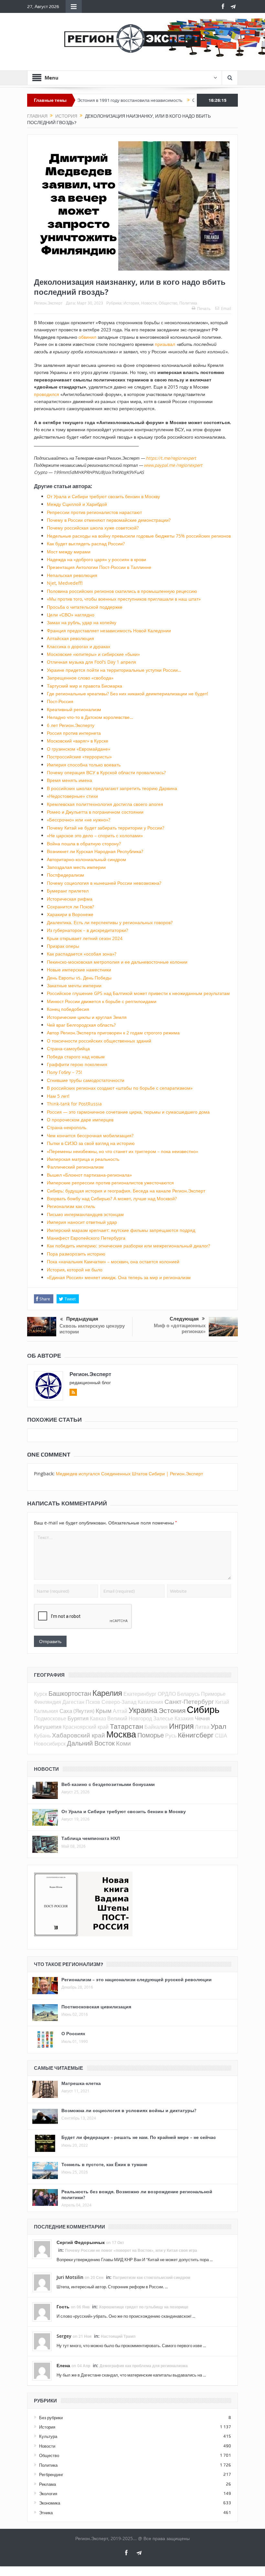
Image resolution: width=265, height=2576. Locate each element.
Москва (121, 1734)
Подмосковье (50, 1718)
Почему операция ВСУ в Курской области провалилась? (106, 772)
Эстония (172, 1710)
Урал (218, 1726)
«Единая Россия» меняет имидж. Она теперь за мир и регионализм (119, 1277)
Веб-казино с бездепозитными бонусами (108, 1784)
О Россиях (73, 2033)
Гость (63, 2307)
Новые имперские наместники (79, 970)
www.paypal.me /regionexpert (173, 465)
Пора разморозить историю (76, 1254)
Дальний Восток (91, 1743)
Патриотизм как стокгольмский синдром (152, 2277)
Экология (48, 2494)
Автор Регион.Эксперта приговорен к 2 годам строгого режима (113, 1033)
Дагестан (73, 1702)
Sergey (64, 2336)
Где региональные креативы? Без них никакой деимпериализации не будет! (127, 694)
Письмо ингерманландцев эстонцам (85, 1214)
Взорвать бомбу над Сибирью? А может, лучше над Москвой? (112, 1198)
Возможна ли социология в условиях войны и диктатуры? (129, 2110)
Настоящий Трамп (118, 2336)
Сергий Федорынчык (81, 2242)
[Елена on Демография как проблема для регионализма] (42, 2370)
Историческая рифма (70, 899)
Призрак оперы (63, 946)
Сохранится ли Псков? (70, 907)
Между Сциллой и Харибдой (77, 504)
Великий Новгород (130, 1718)
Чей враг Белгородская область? (81, 1025)
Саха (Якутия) (77, 1711)
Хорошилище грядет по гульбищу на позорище (144, 2307)
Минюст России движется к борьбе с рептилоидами (102, 1001)
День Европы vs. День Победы (79, 978)
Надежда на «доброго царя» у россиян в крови (96, 559)
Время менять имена (69, 780)
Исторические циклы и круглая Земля (87, 1017)
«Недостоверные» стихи (72, 796)
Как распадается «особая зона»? (82, 954)
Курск (41, 1694)
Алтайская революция (70, 638)
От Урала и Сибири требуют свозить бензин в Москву (103, 496)
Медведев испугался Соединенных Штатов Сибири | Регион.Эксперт (129, 1474)
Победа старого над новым (76, 1057)
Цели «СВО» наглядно (71, 615)
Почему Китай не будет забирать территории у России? (106, 828)
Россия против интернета (74, 733)
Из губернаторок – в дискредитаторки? (87, 930)
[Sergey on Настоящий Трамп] (42, 2341)
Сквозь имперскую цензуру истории (92, 1329)
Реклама (48, 2484)
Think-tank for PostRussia (74, 1104)
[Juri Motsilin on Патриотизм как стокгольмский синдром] (42, 2282)
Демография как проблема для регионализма (144, 2366)
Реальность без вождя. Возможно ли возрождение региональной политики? (137, 2194)
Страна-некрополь (67, 1127)
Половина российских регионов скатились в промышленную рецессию (122, 591)
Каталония (150, 1702)
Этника (46, 2513)
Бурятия (78, 1718)
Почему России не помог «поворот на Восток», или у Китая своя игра (131, 2250)
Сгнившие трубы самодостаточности (86, 1080)
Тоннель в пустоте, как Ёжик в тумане (104, 2164)
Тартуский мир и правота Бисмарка (85, 686)
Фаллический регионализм (75, 1167)
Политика (188, 303)
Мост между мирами (69, 552)
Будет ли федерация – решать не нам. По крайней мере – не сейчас (139, 2137)
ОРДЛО (167, 1694)
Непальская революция (72, 575)
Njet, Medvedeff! (65, 583)
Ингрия (181, 1726)
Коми (123, 1743)
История (131, 303)
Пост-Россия (60, 701)
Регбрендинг (51, 2474)
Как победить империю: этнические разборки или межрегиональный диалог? (128, 1246)
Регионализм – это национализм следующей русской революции (137, 1979)
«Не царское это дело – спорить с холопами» (95, 835)
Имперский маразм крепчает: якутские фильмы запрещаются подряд (121, 1230)
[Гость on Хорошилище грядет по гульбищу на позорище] (42, 2311)
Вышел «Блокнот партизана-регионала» (89, 1175)
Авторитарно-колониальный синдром (86, 859)
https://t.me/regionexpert (171, 458)
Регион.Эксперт (48, 303)
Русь (171, 1736)
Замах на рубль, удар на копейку (82, 622)
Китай (222, 1702)
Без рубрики (51, 2418)
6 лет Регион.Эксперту (71, 725)
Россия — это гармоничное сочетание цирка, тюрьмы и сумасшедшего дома (128, 1112)
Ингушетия (48, 1727)
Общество (168, 303)
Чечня (202, 1718)
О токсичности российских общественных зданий (99, 1041)
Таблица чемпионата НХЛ (91, 1838)
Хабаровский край (79, 1735)
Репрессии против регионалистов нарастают (94, 512)
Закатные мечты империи (74, 985)
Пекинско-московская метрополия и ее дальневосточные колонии (117, 962)
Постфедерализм (65, 875)
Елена (63, 2365)
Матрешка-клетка (81, 2083)
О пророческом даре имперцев (80, 1120)
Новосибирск (50, 1744)
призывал (165, 344)
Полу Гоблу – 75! (64, 1072)
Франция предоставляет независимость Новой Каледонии (109, 631)
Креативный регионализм (74, 709)
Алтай (120, 1711)
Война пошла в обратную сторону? (84, 844)
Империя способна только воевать (84, 765)
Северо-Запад (119, 1702)
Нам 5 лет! (58, 1096)
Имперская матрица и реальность (83, 1159)
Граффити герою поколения (77, 1064)
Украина (143, 1710)
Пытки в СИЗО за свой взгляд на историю (91, 1143)
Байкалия (156, 1727)
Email (226, 308)
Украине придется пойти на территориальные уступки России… (114, 670)
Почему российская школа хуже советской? (93, 528)
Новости (149, 303)
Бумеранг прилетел (68, 891)
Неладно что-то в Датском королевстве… (90, 717)
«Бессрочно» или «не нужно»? (79, 820)
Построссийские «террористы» (79, 757)
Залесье (163, 1718)
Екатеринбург (140, 1694)
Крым (104, 1710)
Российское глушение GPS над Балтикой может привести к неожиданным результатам (138, 993)
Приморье (213, 1694)
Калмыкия (46, 1711)
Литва (202, 1727)
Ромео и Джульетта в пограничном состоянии (95, 812)
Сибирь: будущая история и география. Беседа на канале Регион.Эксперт (126, 1191)
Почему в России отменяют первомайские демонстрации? (109, 520)
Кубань (42, 1736)
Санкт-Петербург (189, 1701)
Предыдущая (82, 1319)
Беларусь (188, 1694)
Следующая (184, 1319)
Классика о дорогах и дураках (79, 646)
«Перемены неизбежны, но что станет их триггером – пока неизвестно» (122, 1151)
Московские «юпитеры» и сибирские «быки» (93, 654)
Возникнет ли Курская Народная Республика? (95, 851)
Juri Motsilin (70, 2277)
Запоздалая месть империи (76, 867)
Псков (93, 1702)
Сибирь (203, 1709)
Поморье (151, 1735)
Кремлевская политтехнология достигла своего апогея (105, 804)
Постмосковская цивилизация (96, 2007)
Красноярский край (86, 1727)
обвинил (87, 337)
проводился (47, 394)
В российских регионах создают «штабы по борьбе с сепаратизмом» (120, 1088)
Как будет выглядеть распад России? (86, 544)
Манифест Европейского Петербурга (86, 1238)
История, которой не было (75, 1270)
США (221, 1736)
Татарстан (127, 1726)
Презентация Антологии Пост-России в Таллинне (99, 567)
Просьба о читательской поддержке (85, 607)
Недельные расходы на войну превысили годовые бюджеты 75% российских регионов (139, 536)
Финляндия (48, 1702)
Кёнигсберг (196, 1735)
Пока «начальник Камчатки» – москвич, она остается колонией (113, 1261)
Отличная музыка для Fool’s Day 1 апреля (91, 662)
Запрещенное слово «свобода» (80, 678)
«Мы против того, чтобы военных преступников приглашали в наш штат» (124, 599)
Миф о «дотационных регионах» (180, 1328)
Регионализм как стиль (71, 1206)
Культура (48, 2436)
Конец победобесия (68, 1009)
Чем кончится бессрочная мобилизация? (90, 1135)
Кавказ (98, 1718)
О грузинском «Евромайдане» (79, 749)
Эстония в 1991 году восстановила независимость (85, 100)
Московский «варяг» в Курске (78, 741)
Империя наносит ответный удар (82, 1222)
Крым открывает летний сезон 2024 (85, 938)
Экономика (50, 2503)
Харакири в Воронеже (70, 914)
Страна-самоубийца (68, 1048)
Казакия (184, 1718)
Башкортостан (70, 1693)
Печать (204, 308)
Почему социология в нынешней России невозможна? (104, 883)
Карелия (107, 1693)
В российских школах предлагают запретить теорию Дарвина (112, 788)
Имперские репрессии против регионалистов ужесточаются (110, 1183)
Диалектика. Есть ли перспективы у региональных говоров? (110, 922)
